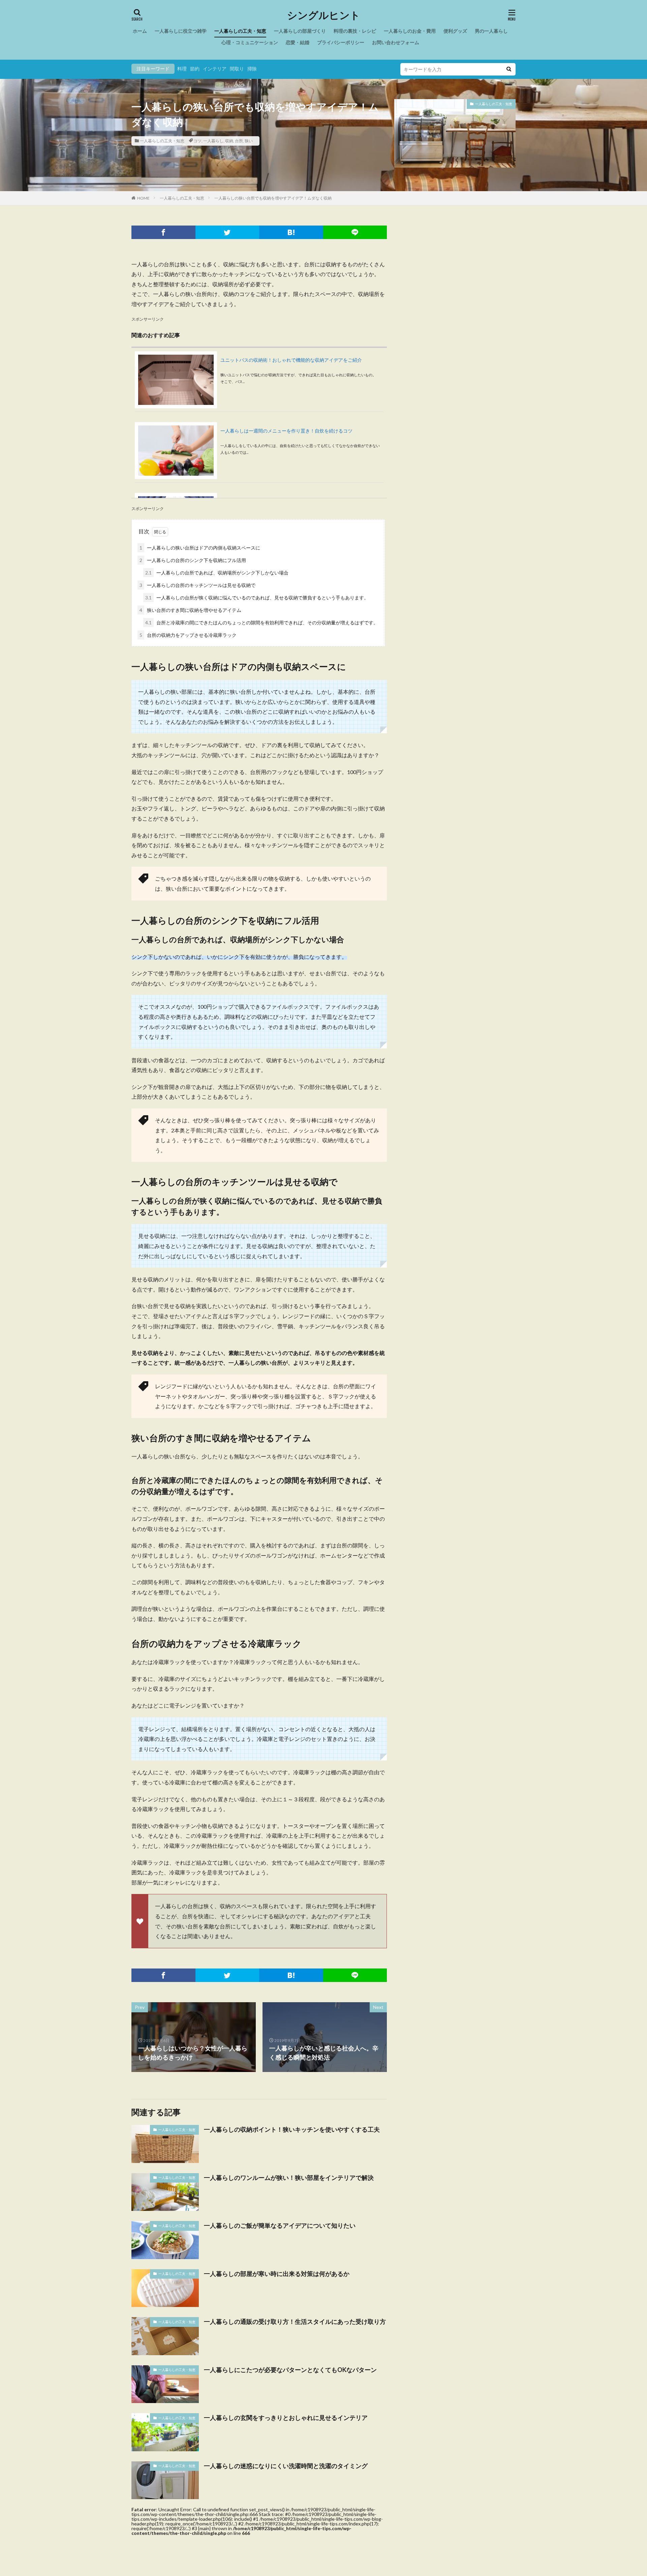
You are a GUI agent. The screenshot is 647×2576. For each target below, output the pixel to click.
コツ (197, 141)
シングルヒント (324, 15)
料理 (182, 69)
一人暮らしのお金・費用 (410, 31)
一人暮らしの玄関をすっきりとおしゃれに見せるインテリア (286, 2418)
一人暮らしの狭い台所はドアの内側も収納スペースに (200, 548)
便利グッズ (455, 31)
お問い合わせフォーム (396, 42)
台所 (239, 141)
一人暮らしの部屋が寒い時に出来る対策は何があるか (277, 2274)
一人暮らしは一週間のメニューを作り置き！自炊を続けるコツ (286, 431)
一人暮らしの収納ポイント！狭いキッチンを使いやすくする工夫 (292, 2129)
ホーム (140, 31)
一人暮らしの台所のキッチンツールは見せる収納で (197, 585)
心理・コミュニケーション (250, 42)
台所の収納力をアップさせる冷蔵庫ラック (188, 635)
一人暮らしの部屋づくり (300, 31)
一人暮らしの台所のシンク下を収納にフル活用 (193, 560)
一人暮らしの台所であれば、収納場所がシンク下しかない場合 (217, 573)
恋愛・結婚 (298, 42)
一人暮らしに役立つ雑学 (181, 31)
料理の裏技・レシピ (355, 31)
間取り (237, 69)
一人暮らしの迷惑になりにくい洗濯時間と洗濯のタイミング (286, 2466)
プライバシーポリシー (341, 42)
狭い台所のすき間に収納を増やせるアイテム (190, 610)
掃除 (252, 69)
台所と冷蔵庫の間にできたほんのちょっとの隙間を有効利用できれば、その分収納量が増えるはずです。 (262, 623)
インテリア (215, 69)
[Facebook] (163, 232)
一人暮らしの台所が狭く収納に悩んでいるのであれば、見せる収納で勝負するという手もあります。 (257, 598)
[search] (509, 69)
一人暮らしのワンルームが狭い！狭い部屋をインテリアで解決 (289, 2178)
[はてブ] (291, 232)
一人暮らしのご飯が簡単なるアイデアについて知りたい (280, 2225)
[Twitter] (227, 232)
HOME (143, 198)
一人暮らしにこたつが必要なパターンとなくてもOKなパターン (290, 2370)
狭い (249, 141)
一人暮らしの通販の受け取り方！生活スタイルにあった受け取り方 (295, 2321)
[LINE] (355, 232)
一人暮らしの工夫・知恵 (240, 31)
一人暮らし (213, 141)
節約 (195, 69)
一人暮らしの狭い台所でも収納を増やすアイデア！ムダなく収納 (273, 198)
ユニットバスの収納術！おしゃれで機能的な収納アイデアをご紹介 (291, 360)
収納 (229, 141)
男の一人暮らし (491, 31)
